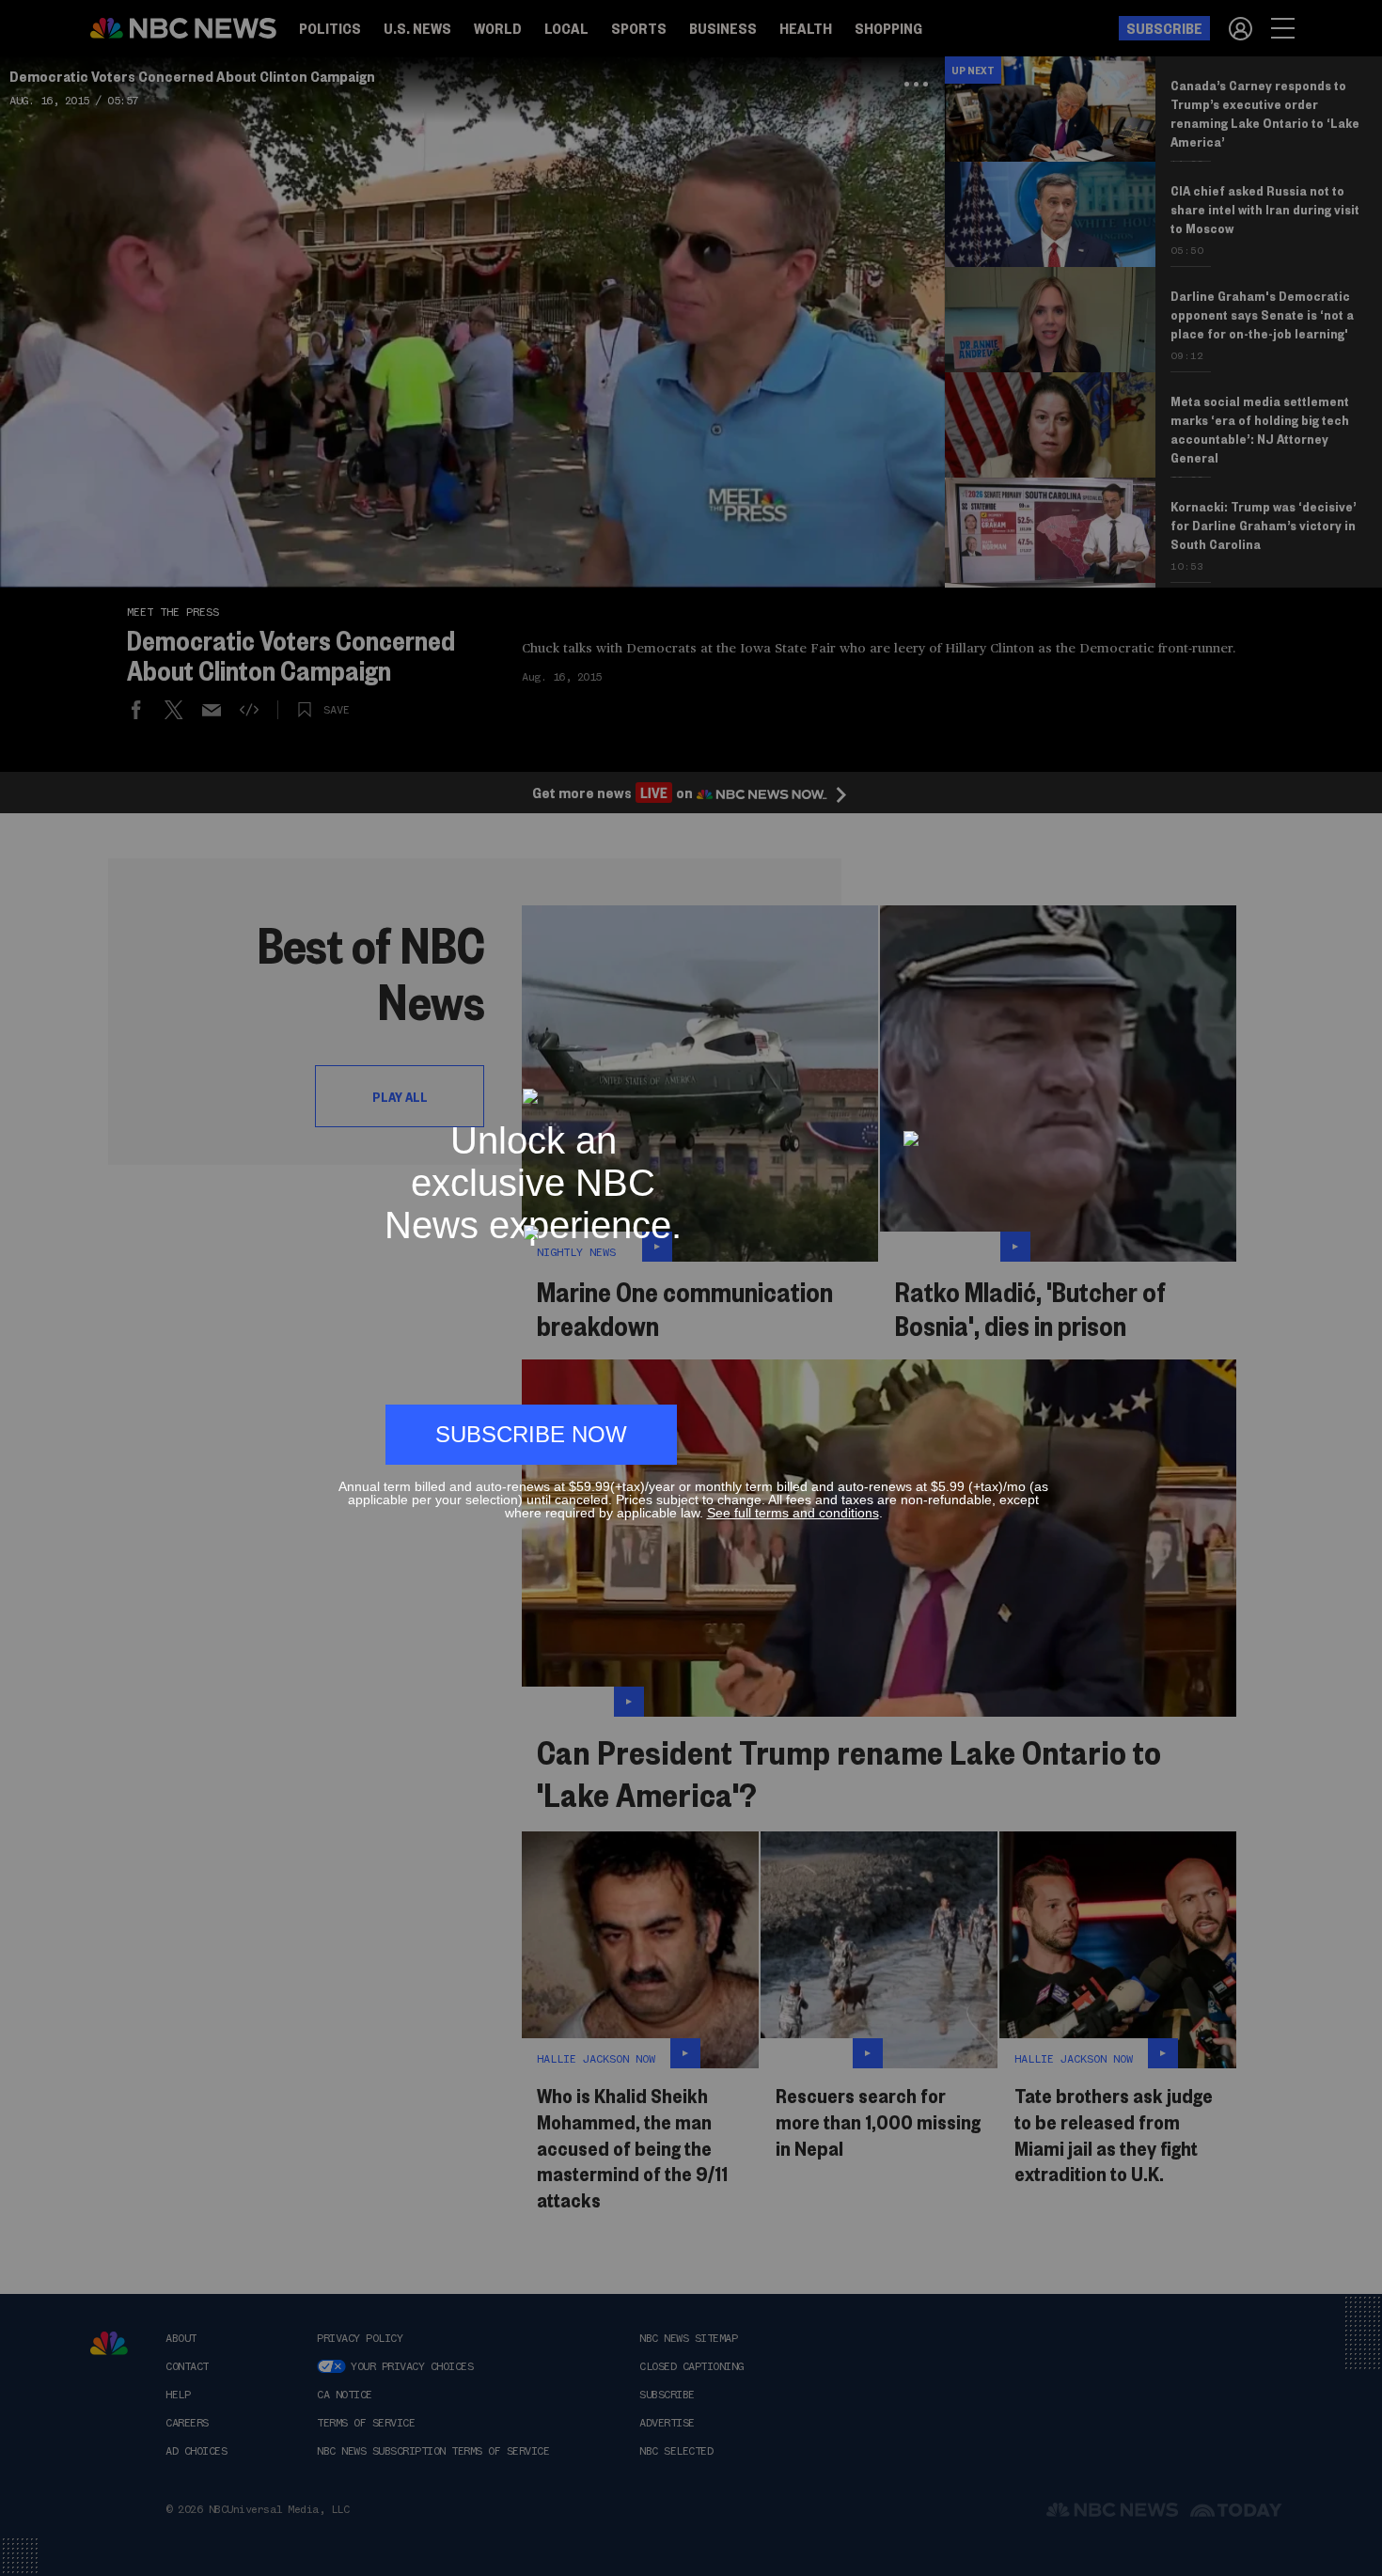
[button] (1041, 1079)
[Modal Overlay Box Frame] (691, 1288)
